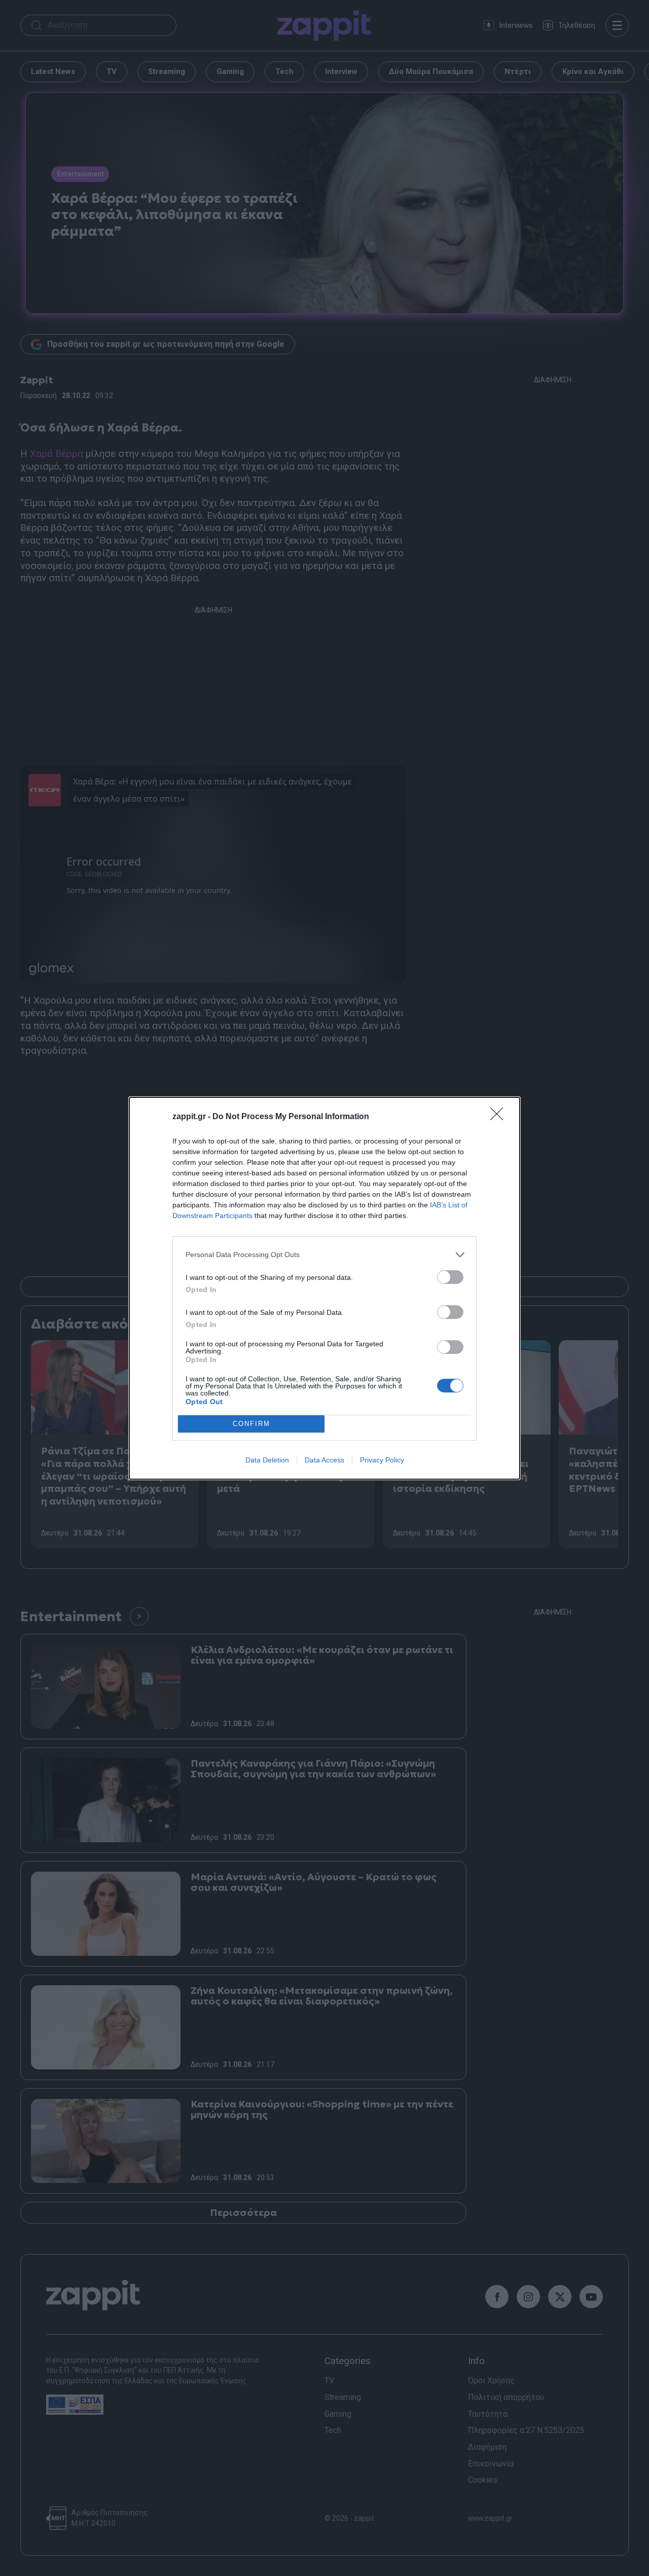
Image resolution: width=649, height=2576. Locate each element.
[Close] (500, 1117)
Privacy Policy (382, 1460)
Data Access (324, 1460)
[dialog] (324, 1288)
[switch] (450, 1277)
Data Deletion (267, 1460)
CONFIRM (251, 1424)
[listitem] (324, 1255)
